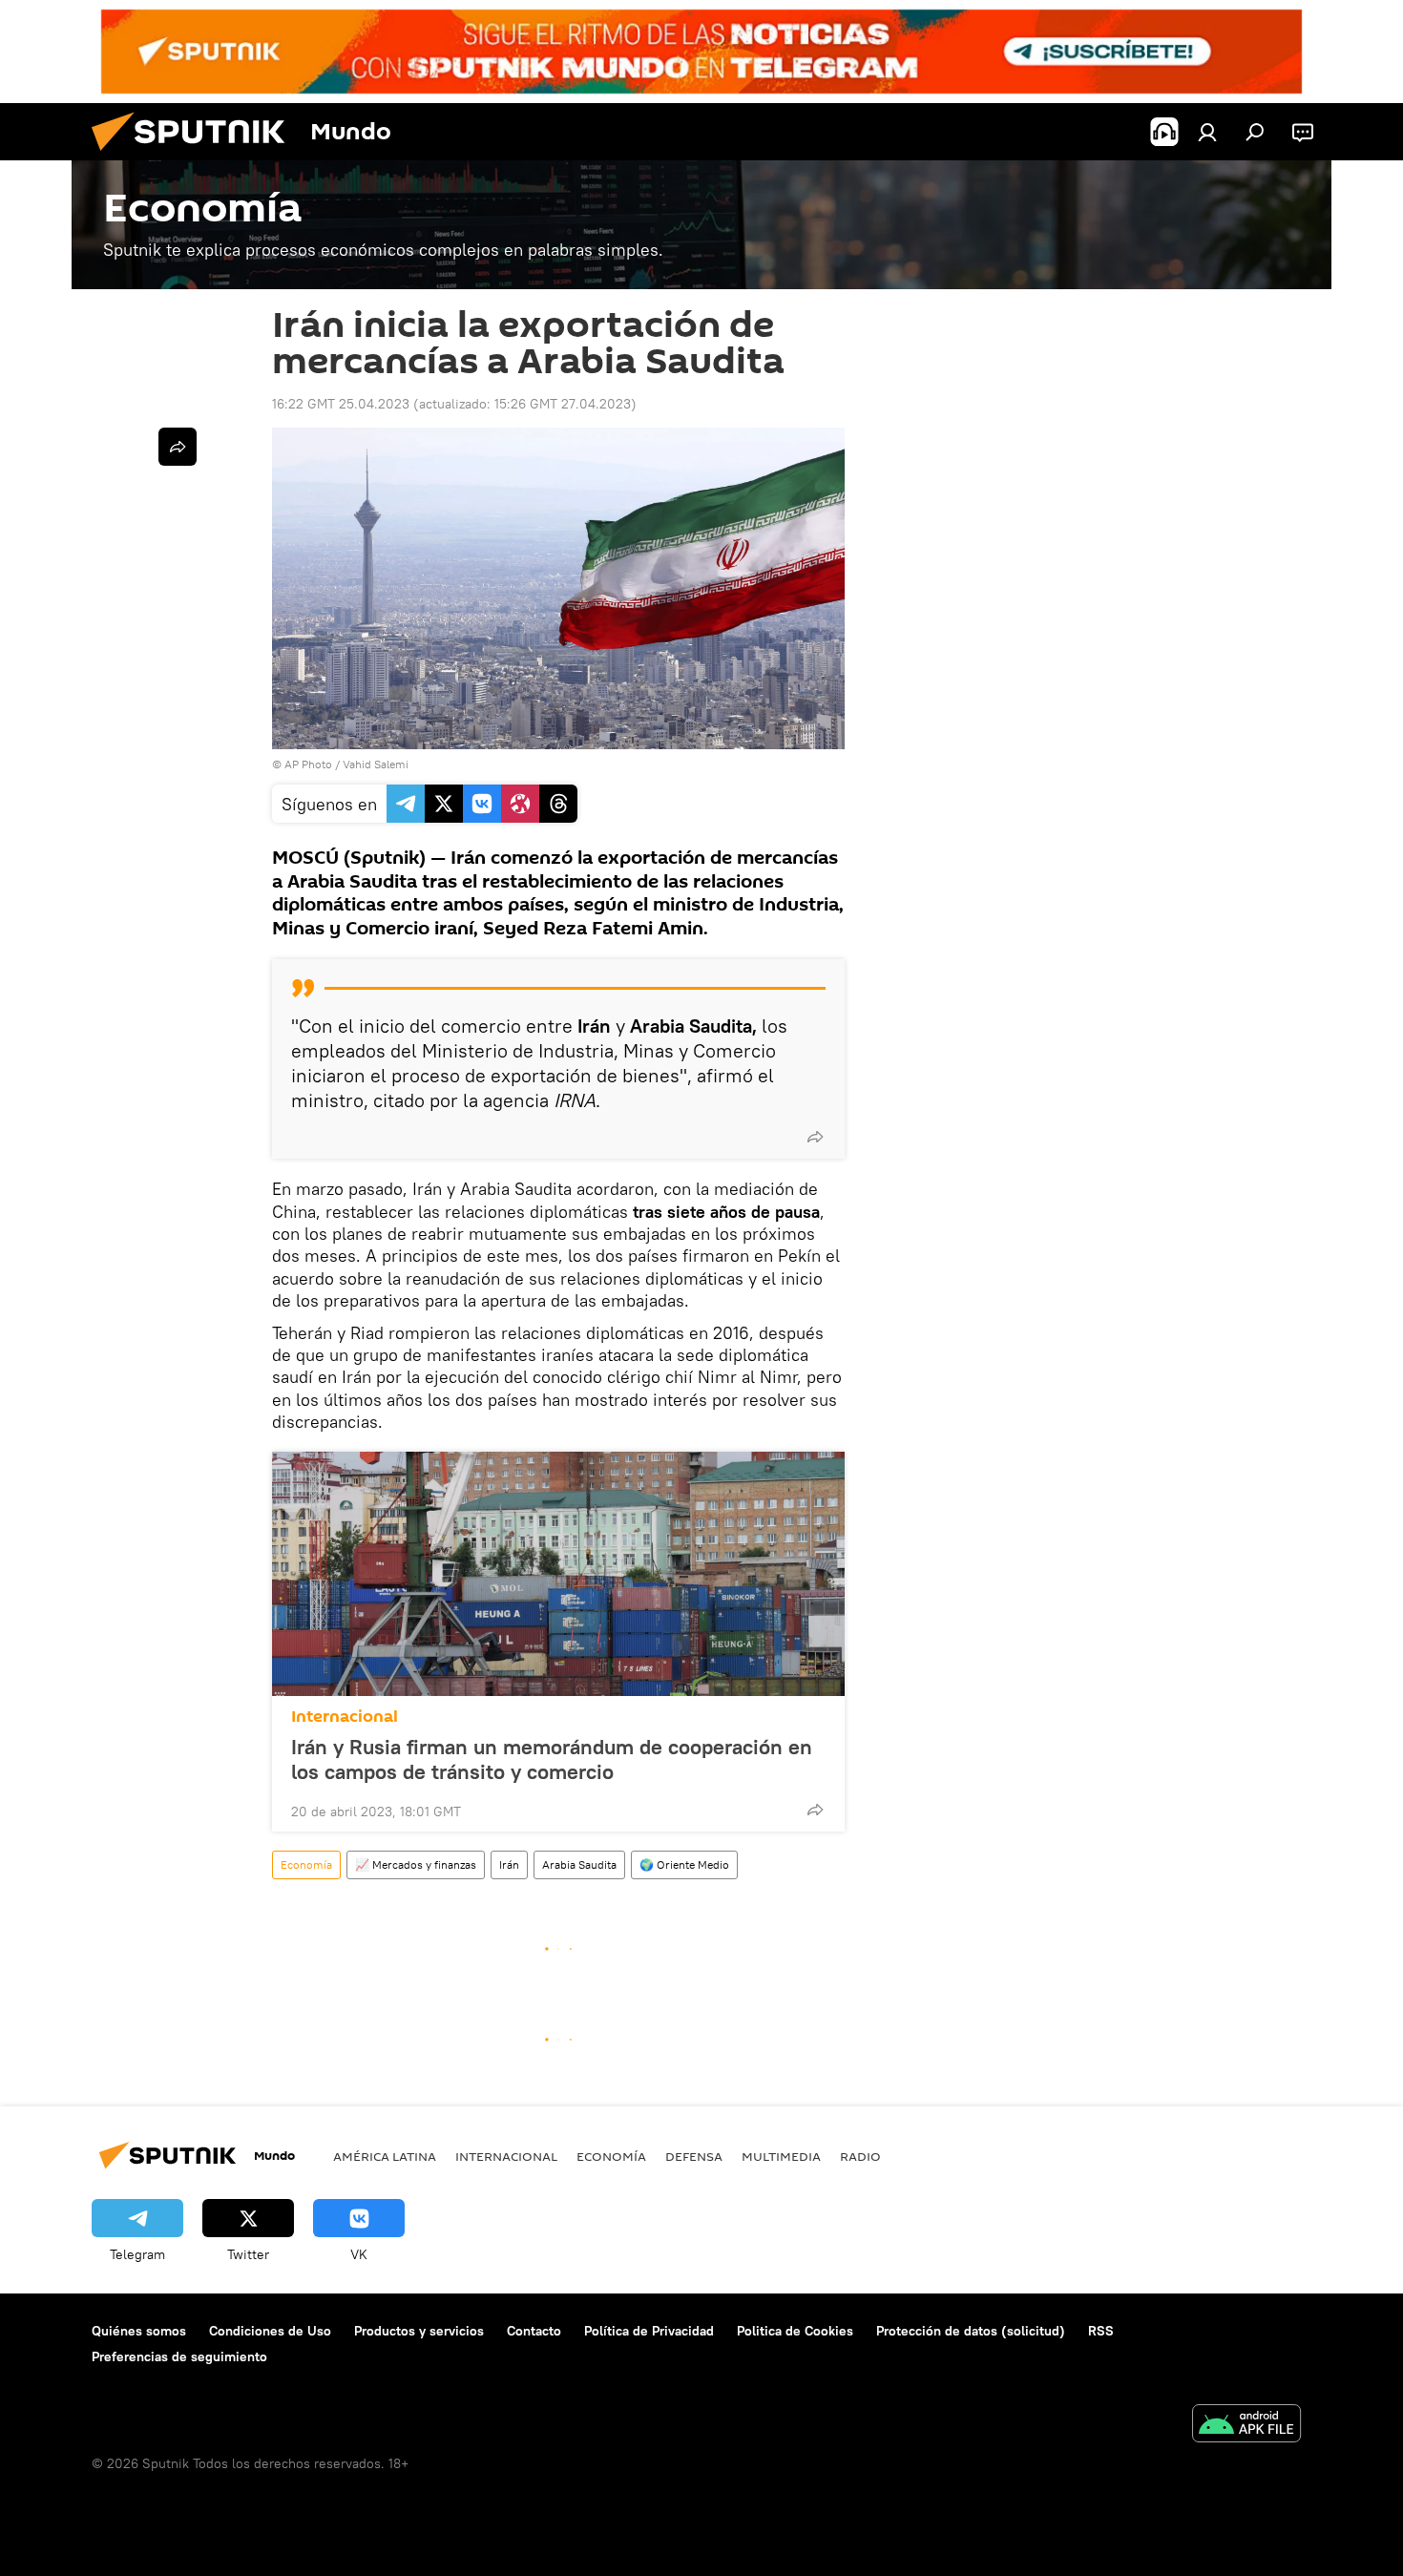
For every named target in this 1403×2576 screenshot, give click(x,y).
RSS (1101, 2331)
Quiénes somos (139, 2331)
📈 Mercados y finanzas (416, 1864)
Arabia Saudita (579, 1864)
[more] (815, 1137)
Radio (860, 2156)
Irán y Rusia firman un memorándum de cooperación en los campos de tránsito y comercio (552, 1759)
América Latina (385, 2156)
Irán (509, 1864)
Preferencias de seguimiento (179, 2356)
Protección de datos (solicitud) (971, 2331)
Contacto (534, 2331)
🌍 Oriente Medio (684, 1864)
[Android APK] (1246, 2426)
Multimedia (781, 2156)
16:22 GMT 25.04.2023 (341, 404)
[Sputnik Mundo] (196, 156)
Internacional (345, 1717)
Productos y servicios (419, 2331)
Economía (306, 1864)
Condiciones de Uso (270, 2331)
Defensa (694, 2156)
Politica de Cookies (795, 2331)
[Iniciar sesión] (1207, 132)
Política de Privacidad (649, 2331)
